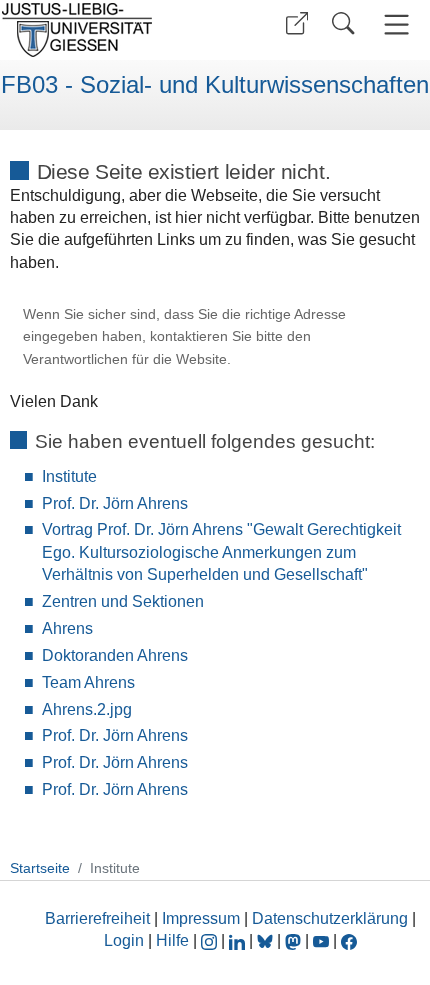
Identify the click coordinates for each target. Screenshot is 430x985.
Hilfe (172, 940)
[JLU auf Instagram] (211, 940)
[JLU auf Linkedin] (239, 940)
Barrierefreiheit (97, 918)
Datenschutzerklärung (330, 918)
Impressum (201, 918)
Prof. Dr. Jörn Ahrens (115, 503)
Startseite (40, 868)
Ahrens (67, 628)
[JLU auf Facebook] (349, 940)
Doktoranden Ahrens (115, 655)
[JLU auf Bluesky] (267, 940)
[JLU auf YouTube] (321, 940)
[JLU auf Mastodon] (295, 940)
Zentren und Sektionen (123, 601)
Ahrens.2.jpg (87, 709)
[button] (297, 23)
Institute (69, 476)
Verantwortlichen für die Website (125, 359)
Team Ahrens (88, 682)
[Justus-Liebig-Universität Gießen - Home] (105, 30)
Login (126, 940)
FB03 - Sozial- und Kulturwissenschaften (215, 85)
